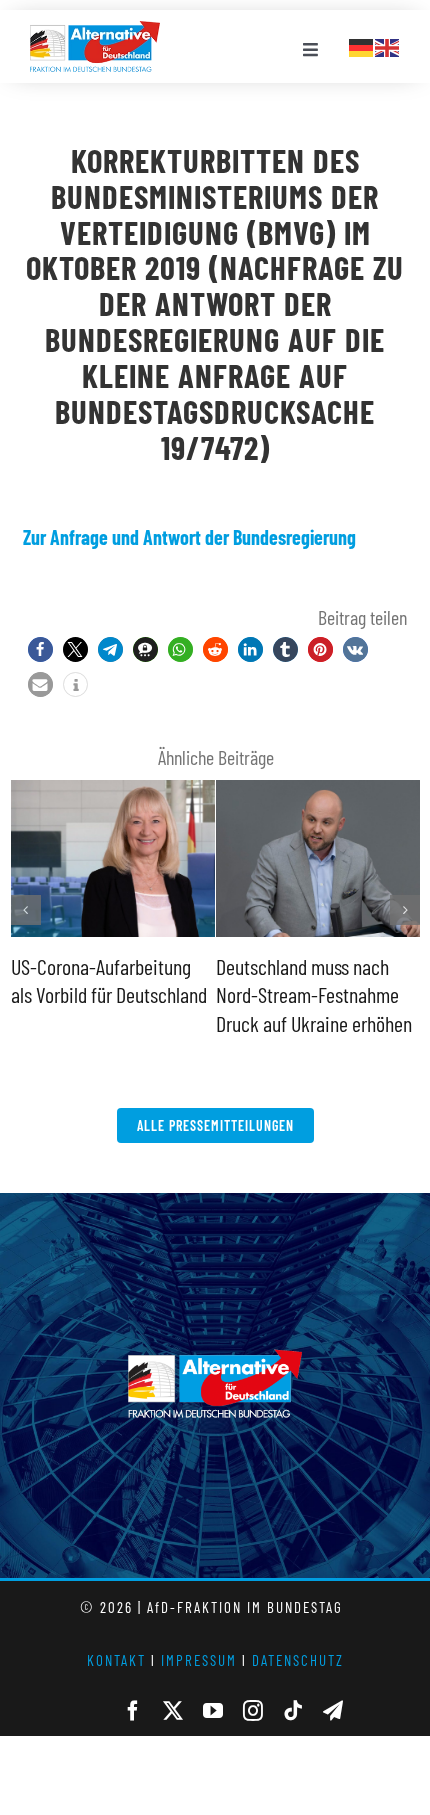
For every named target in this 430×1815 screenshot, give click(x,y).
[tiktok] (293, 1711)
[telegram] (333, 1711)
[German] (362, 45)
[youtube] (213, 1711)
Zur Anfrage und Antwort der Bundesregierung (189, 537)
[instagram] (253, 1711)
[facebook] (133, 1711)
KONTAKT (116, 1660)
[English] (388, 45)
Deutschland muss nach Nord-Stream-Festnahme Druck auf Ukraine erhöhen (314, 994)
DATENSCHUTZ (298, 1660)
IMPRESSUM (199, 1660)
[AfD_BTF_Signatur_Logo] (95, 31)
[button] (40, 649)
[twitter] (173, 1711)
